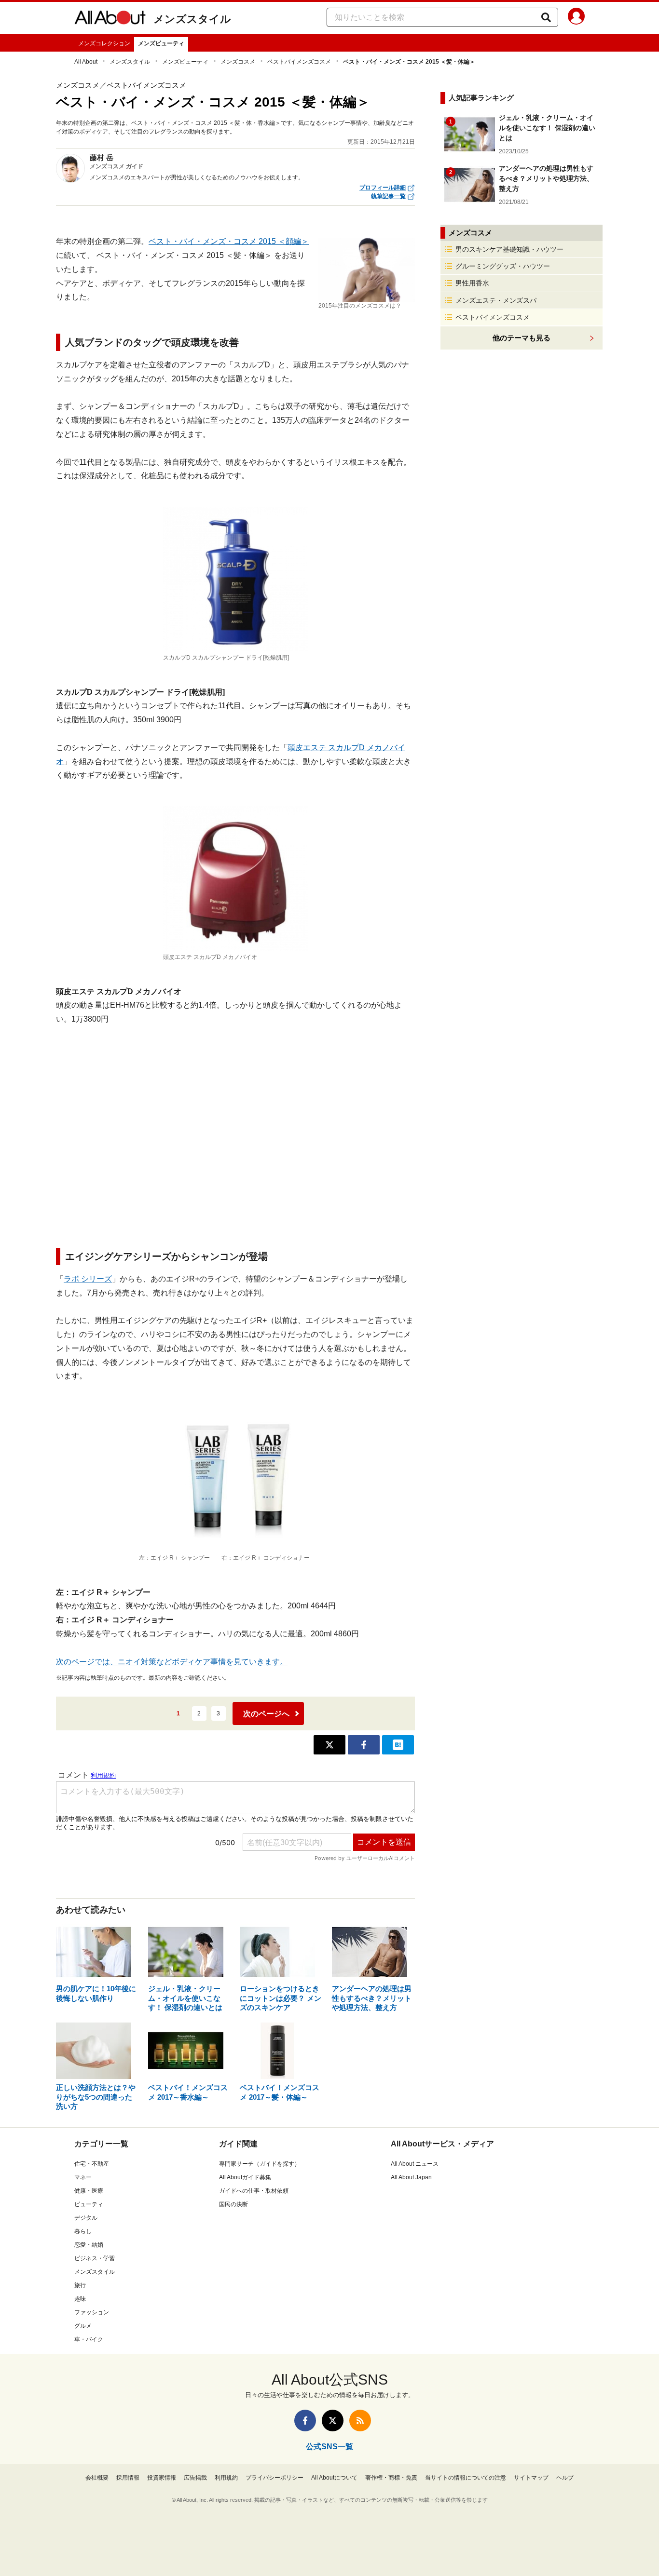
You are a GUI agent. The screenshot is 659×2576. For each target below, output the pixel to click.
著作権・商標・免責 (391, 2478)
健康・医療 (89, 2191)
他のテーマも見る (522, 338)
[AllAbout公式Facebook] (305, 2421)
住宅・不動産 (92, 2164)
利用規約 (226, 2478)
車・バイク (89, 2339)
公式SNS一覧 (329, 2447)
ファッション (92, 2312)
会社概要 (97, 2478)
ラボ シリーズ (88, 1279)
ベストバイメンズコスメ (299, 62)
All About (86, 62)
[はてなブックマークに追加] (398, 1745)
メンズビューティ (161, 43)
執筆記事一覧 (388, 196)
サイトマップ (531, 2478)
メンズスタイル (192, 19)
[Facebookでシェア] (364, 1745)
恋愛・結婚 (89, 2245)
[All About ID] (576, 18)
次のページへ (266, 1714)
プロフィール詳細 (383, 188)
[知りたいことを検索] (546, 17)
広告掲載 (195, 2478)
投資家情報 (162, 2478)
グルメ (83, 2326)
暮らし (83, 2231)
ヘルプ (565, 2478)
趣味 (80, 2299)
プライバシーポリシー (275, 2478)
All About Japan (411, 2177)
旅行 (80, 2285)
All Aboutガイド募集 (245, 2177)
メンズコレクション (104, 43)
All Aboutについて (334, 2478)
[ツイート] (329, 1745)
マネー (83, 2177)
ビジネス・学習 (95, 2258)
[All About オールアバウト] (110, 19)
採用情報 (128, 2478)
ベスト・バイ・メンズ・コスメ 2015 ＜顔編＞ (229, 241)
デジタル (86, 2218)
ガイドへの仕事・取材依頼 (254, 2191)
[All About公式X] (333, 2421)
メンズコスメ (238, 62)
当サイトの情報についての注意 (466, 2478)
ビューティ (89, 2204)
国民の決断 (233, 2204)
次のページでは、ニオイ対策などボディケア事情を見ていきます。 (172, 1662)
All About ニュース (415, 2164)
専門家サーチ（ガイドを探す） (260, 2164)
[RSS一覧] (360, 2421)
